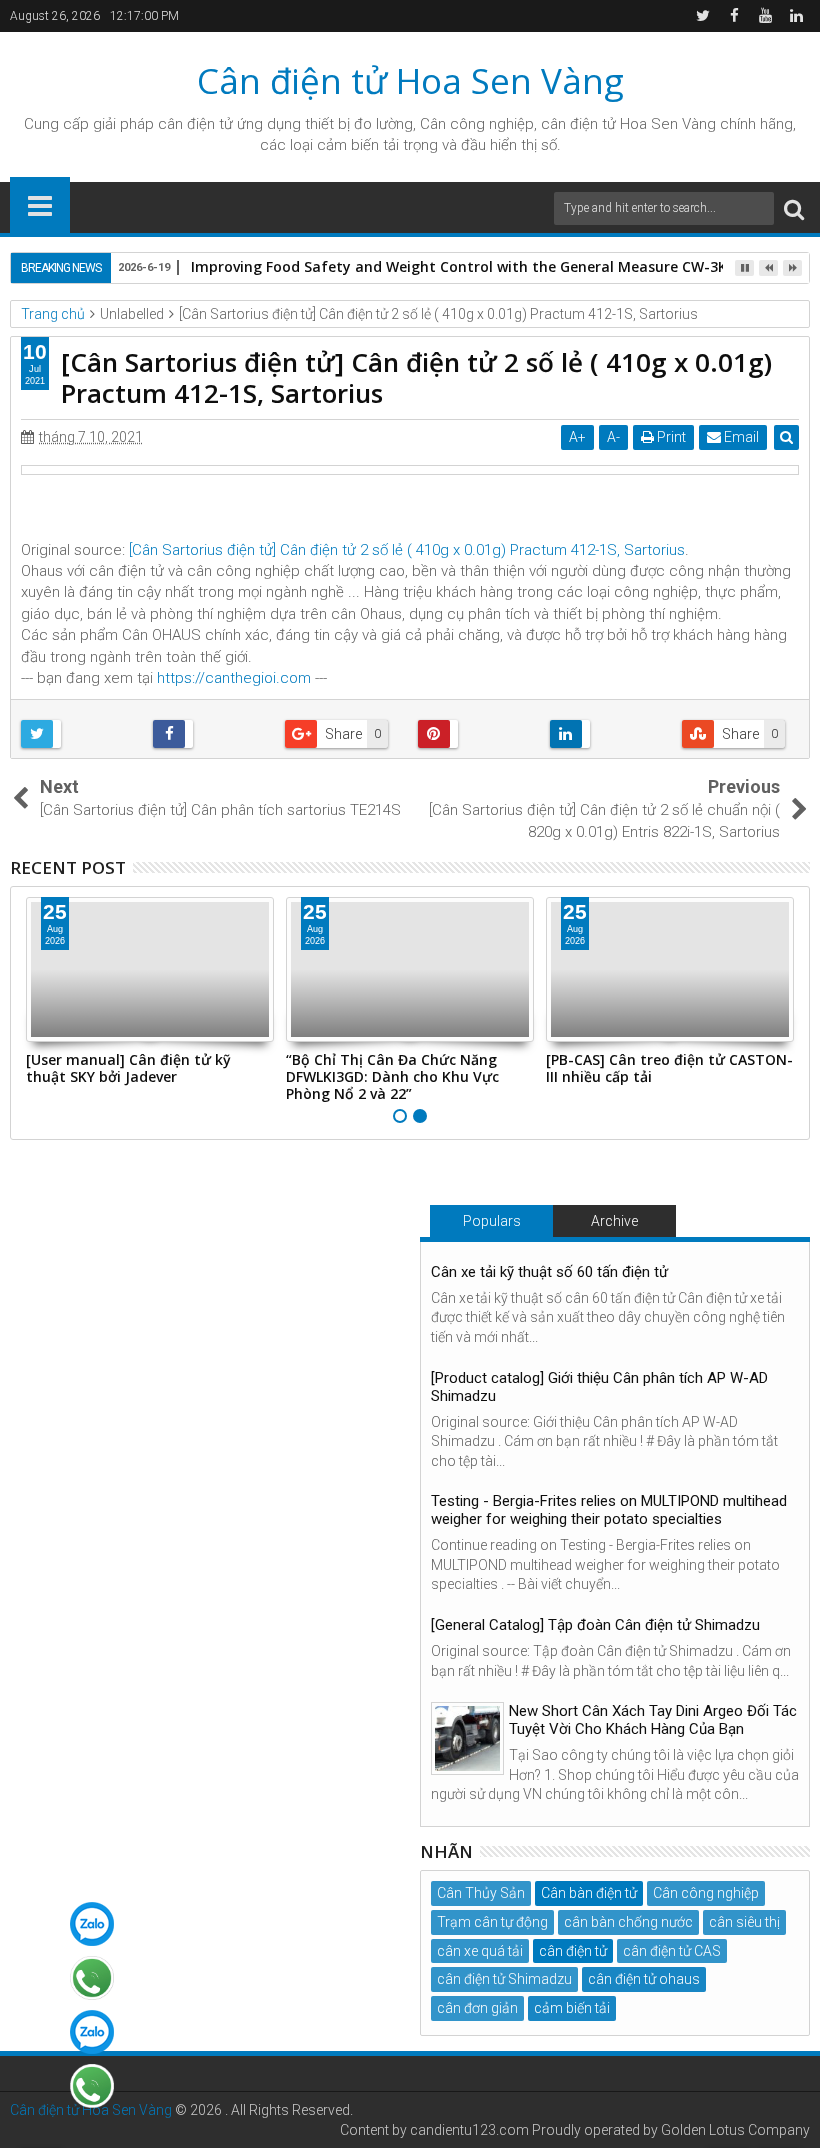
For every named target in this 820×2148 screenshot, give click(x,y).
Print (670, 437)
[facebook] (734, 16)
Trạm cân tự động (492, 1922)
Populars (492, 1221)
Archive (614, 1221)
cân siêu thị (744, 1922)
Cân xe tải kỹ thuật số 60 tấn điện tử (549, 1272)
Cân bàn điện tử (589, 1893)
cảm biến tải (572, 2008)
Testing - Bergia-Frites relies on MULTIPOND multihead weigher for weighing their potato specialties (609, 1510)
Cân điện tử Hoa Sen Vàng (410, 80)
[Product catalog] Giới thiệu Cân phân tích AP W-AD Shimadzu (599, 1387)
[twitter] (703, 16)
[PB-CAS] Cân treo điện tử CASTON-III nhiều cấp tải (669, 1068)
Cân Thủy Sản (481, 1893)
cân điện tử (195, 124)
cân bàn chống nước (628, 1922)
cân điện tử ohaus (644, 1979)
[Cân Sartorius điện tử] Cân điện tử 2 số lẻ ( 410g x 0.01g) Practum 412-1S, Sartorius (407, 550)
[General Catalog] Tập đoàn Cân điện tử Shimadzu (595, 1625)
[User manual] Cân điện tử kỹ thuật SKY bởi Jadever (128, 1068)
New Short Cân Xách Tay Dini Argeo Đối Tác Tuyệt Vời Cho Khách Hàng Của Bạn (653, 1720)
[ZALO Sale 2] (92, 2032)
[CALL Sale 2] (92, 2086)
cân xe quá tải (480, 1951)
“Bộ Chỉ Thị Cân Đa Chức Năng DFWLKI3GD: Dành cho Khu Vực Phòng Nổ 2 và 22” (392, 1076)
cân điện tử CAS (672, 1951)
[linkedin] (796, 16)
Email (740, 437)
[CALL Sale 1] (92, 1978)
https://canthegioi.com (234, 678)
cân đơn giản (477, 2008)
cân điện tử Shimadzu (504, 1979)
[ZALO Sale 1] (92, 1924)
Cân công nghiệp (706, 1893)
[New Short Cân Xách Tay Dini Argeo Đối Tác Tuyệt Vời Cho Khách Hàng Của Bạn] (467, 1738)
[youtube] (765, 16)
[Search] (794, 208)
